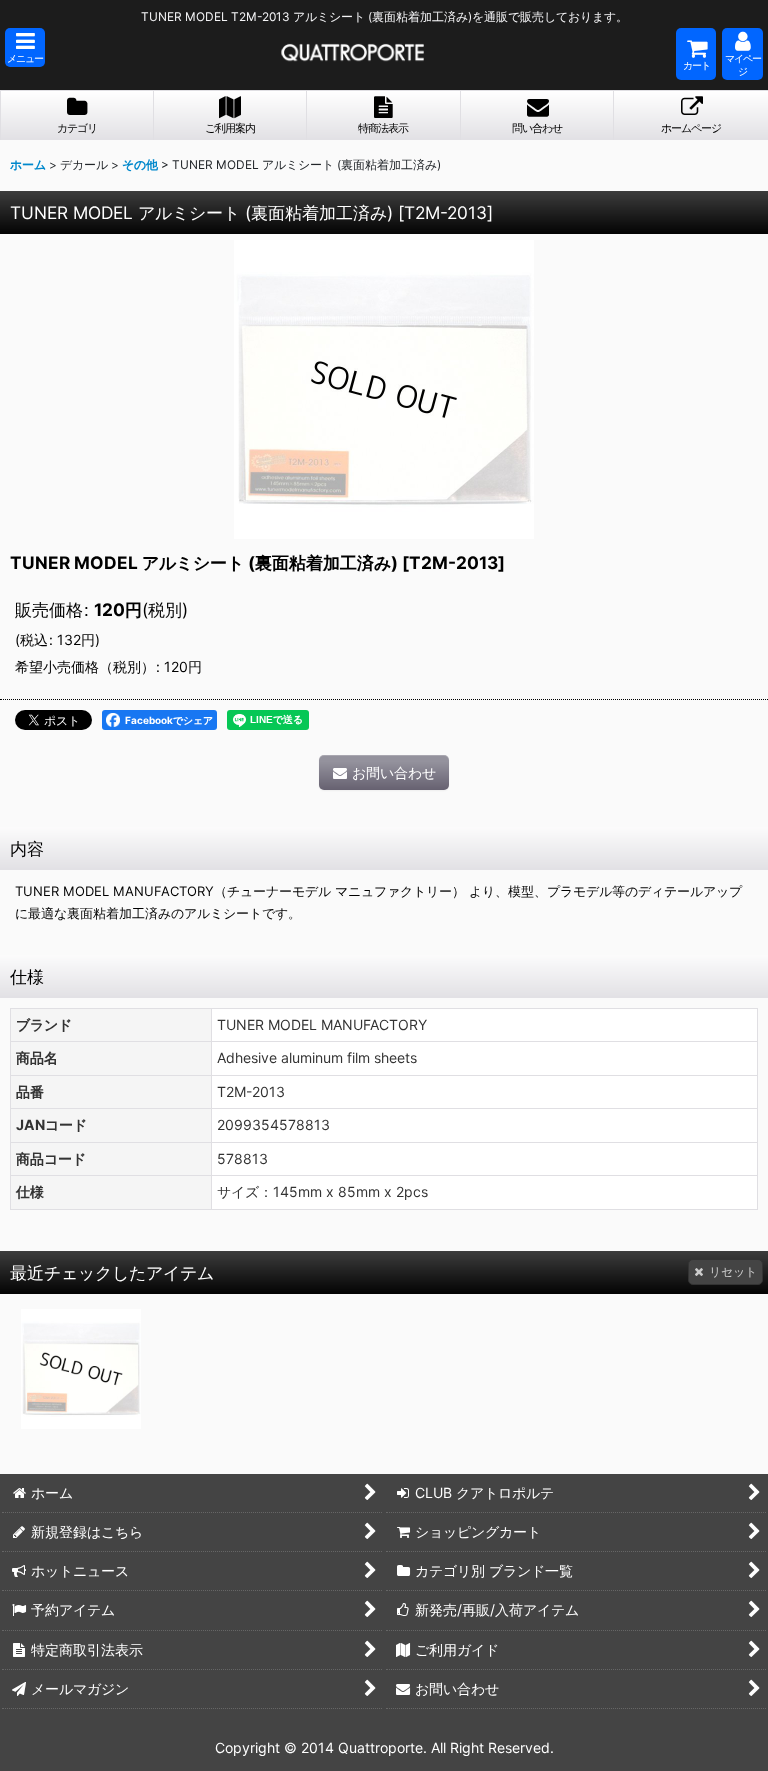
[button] (25, 47)
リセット (733, 1271)
